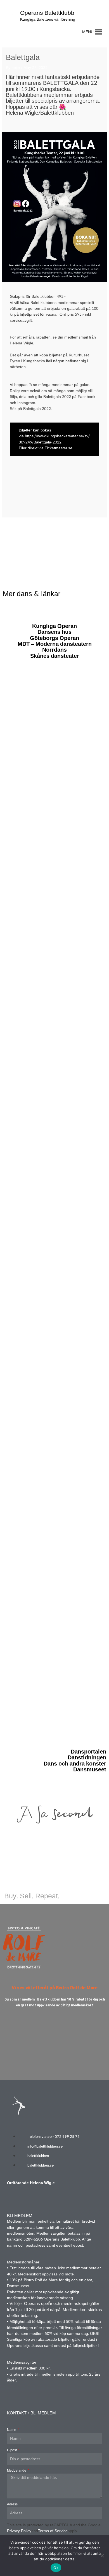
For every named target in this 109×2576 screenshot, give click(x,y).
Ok (56, 2568)
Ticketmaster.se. (59, 448)
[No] (102, 2556)
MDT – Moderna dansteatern (55, 644)
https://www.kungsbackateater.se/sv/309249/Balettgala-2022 (54, 439)
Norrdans (54, 650)
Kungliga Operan (54, 626)
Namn (12, 2430)
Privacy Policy (19, 2531)
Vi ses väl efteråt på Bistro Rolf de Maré (55, 1988)
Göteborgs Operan (54, 638)
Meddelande (17, 2471)
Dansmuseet (90, 1770)
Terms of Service (53, 2531)
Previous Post (54, 528)
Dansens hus (54, 632)
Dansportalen (88, 1752)
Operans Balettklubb (47, 13)
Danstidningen (87, 1758)
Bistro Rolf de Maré (41, 2280)
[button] (88, 32)
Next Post (54, 541)
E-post (12, 2450)
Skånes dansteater (55, 656)
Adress (12, 2504)
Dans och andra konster (75, 1764)
